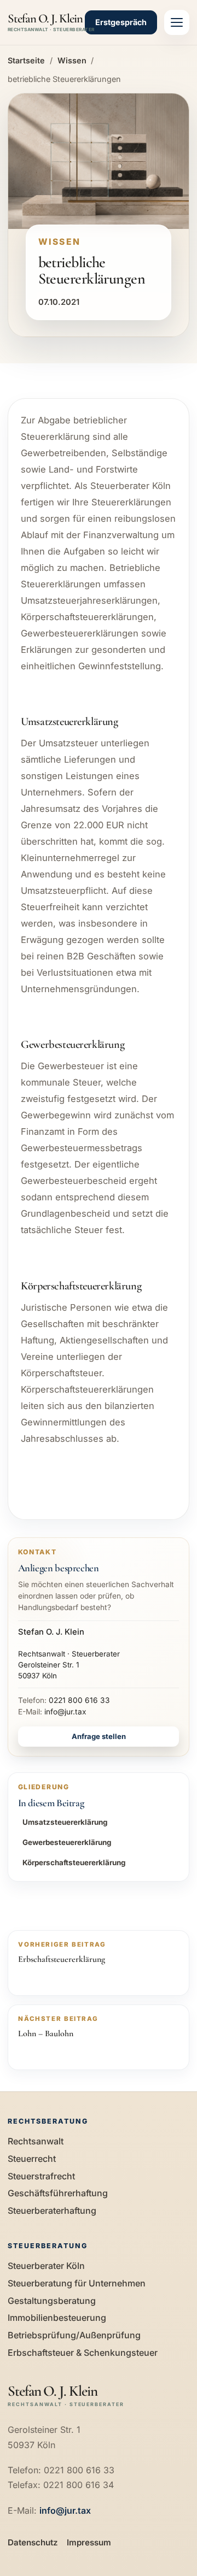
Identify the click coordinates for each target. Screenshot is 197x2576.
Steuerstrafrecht (41, 2176)
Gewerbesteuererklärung (67, 1842)
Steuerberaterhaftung (52, 2210)
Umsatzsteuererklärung (65, 1822)
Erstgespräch (121, 22)
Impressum (89, 2542)
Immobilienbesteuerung (57, 2318)
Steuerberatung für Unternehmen (77, 2283)
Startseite (26, 60)
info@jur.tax (65, 1712)
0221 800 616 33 (79, 1700)
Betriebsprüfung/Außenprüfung (74, 2335)
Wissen (72, 60)
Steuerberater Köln (46, 2266)
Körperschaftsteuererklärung (74, 1862)
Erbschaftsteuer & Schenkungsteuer (83, 2353)
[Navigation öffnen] (177, 22)
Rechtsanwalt (36, 2141)
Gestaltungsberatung (52, 2301)
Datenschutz (33, 2542)
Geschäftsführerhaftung (58, 2193)
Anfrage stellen (99, 1736)
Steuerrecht (32, 2159)
